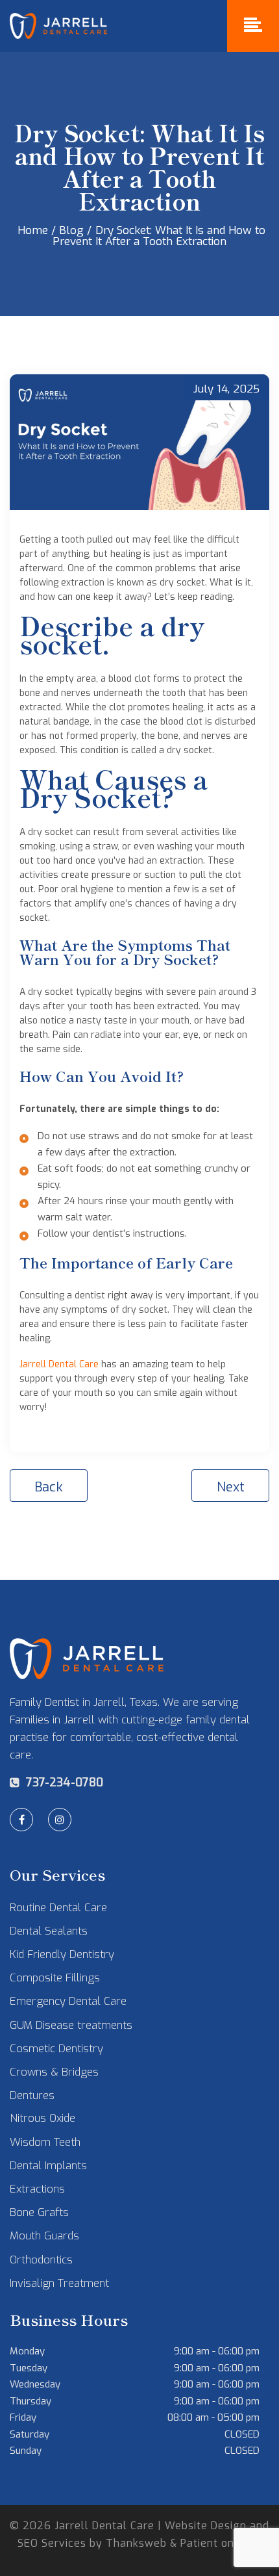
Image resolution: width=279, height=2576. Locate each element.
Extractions (37, 2189)
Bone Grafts (39, 2212)
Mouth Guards (44, 2236)
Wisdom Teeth (45, 2142)
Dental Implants (48, 2166)
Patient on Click (221, 2543)
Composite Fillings (55, 1978)
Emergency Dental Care (68, 2001)
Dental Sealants (49, 1931)
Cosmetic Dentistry (56, 2049)
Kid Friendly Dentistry (62, 1954)
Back (49, 1487)
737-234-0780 (65, 1783)
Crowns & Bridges (54, 2072)
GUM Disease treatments (71, 2025)
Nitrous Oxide (42, 2118)
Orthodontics (41, 2260)
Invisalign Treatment (59, 2283)
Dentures (32, 2095)
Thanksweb (136, 2543)
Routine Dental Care (58, 1908)
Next (231, 1487)
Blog (73, 230)
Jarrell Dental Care (59, 1364)
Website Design (206, 2526)
